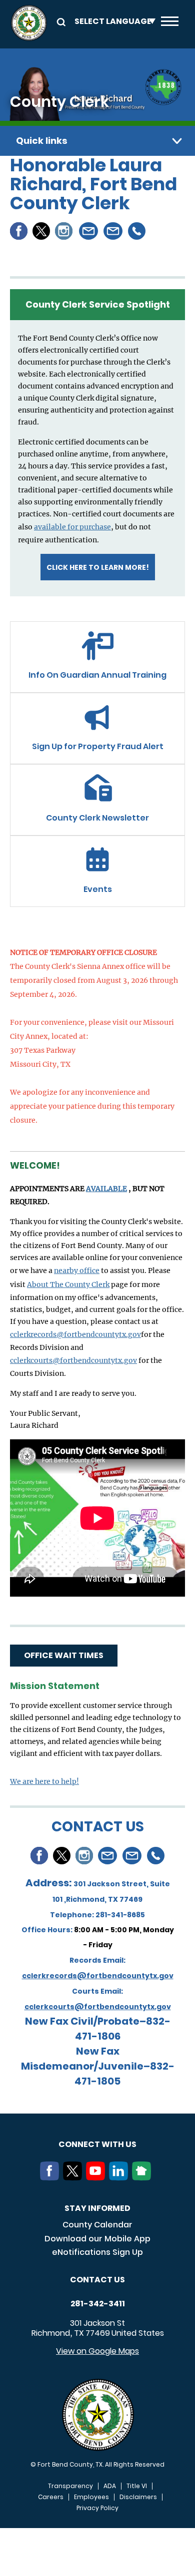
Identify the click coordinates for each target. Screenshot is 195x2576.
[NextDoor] (143, 2177)
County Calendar (97, 2225)
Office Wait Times (64, 1655)
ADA (110, 2486)
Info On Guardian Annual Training (97, 675)
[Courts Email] (132, 1856)
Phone (137, 231)
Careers (51, 2497)
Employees (91, 2497)
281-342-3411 (98, 2304)
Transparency (70, 2486)
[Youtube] (97, 2177)
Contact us (97, 2280)
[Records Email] (108, 1856)
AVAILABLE (106, 1189)
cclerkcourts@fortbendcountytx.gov (73, 1360)
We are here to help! (44, 1781)
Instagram (64, 231)
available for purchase (72, 527)
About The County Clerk (68, 1285)
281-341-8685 (120, 1915)
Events (98, 889)
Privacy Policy (97, 2508)
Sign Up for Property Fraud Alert (98, 746)
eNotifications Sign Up (97, 2252)
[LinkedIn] (120, 2177)
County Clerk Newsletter (97, 818)
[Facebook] (51, 2177)
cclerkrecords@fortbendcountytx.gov (75, 1334)
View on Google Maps (97, 2351)
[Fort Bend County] (29, 23)
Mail (89, 231)
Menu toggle (170, 23)
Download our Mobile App (97, 2239)
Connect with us (97, 2144)
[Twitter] (74, 2177)
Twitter (41, 231)
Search (59, 21)
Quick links (42, 141)
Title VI (137, 2486)
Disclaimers (138, 2497)
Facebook (19, 231)
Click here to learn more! (98, 567)
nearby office (77, 1271)
